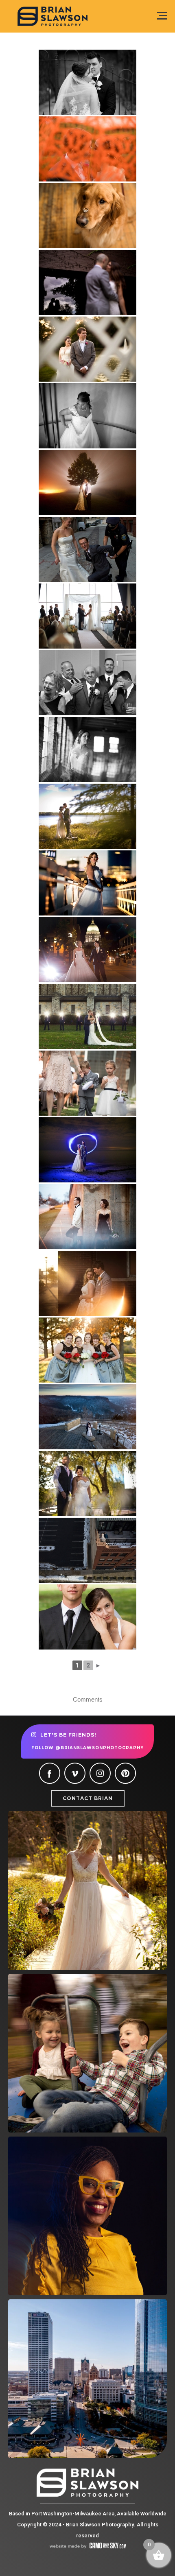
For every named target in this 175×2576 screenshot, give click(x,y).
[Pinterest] (125, 1773)
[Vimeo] (75, 1773)
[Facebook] (50, 1773)
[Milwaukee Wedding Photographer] (87, 82)
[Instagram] (100, 1773)
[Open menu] (162, 16)
